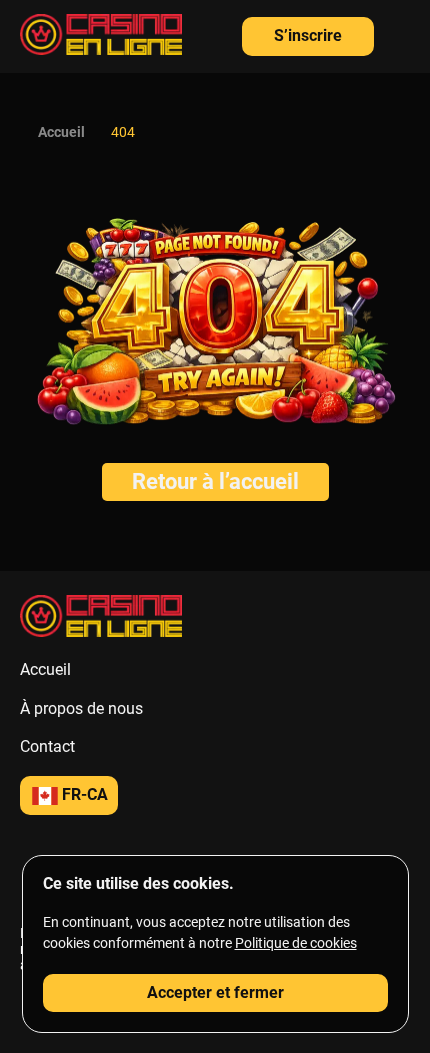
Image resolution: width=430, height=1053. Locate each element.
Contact (47, 746)
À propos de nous (81, 708)
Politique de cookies (296, 943)
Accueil (61, 132)
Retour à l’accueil (215, 481)
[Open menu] (400, 31)
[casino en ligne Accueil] (101, 37)
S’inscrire (308, 35)
